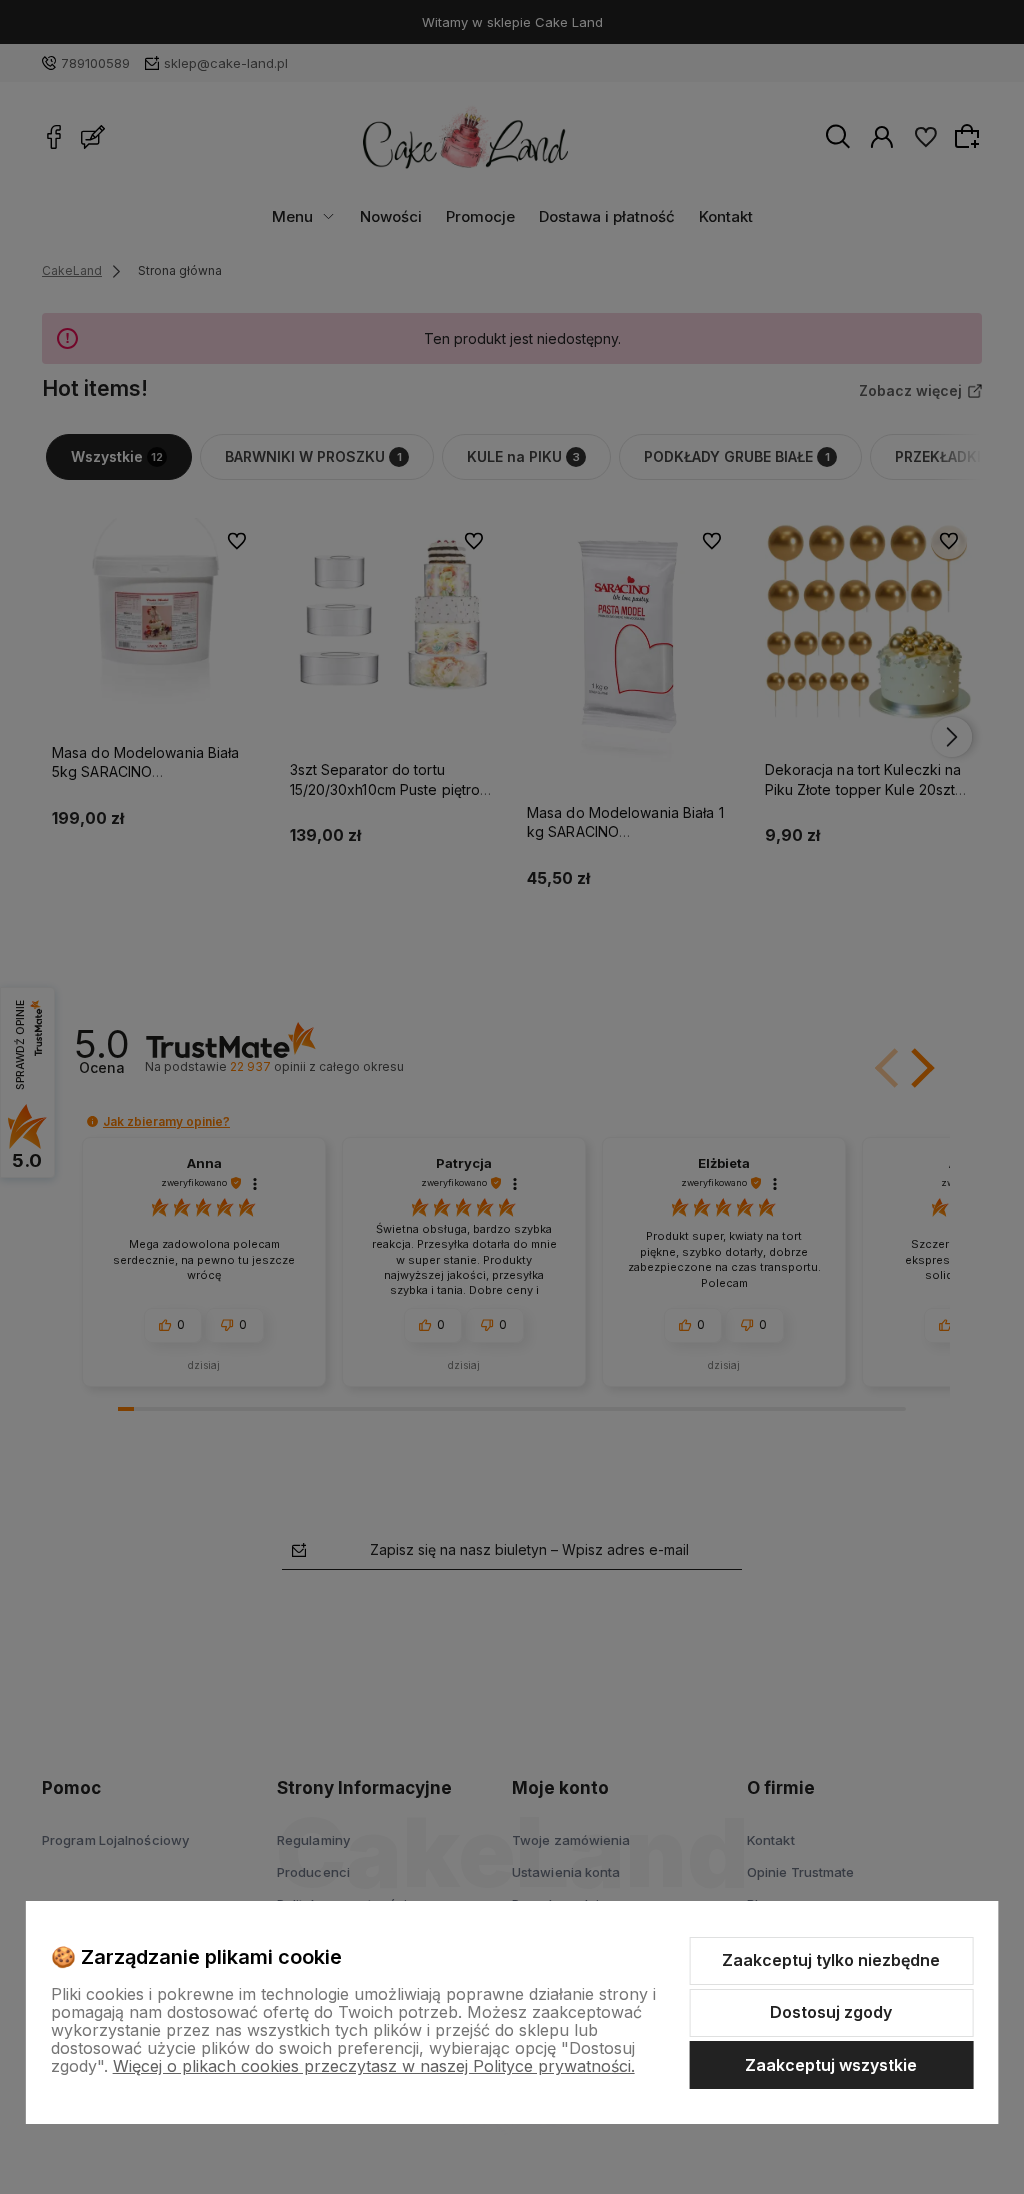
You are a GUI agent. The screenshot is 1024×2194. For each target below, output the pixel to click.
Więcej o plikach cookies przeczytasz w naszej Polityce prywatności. (374, 2066)
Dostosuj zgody (831, 2012)
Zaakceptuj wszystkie (831, 2065)
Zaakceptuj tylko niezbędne (831, 1960)
